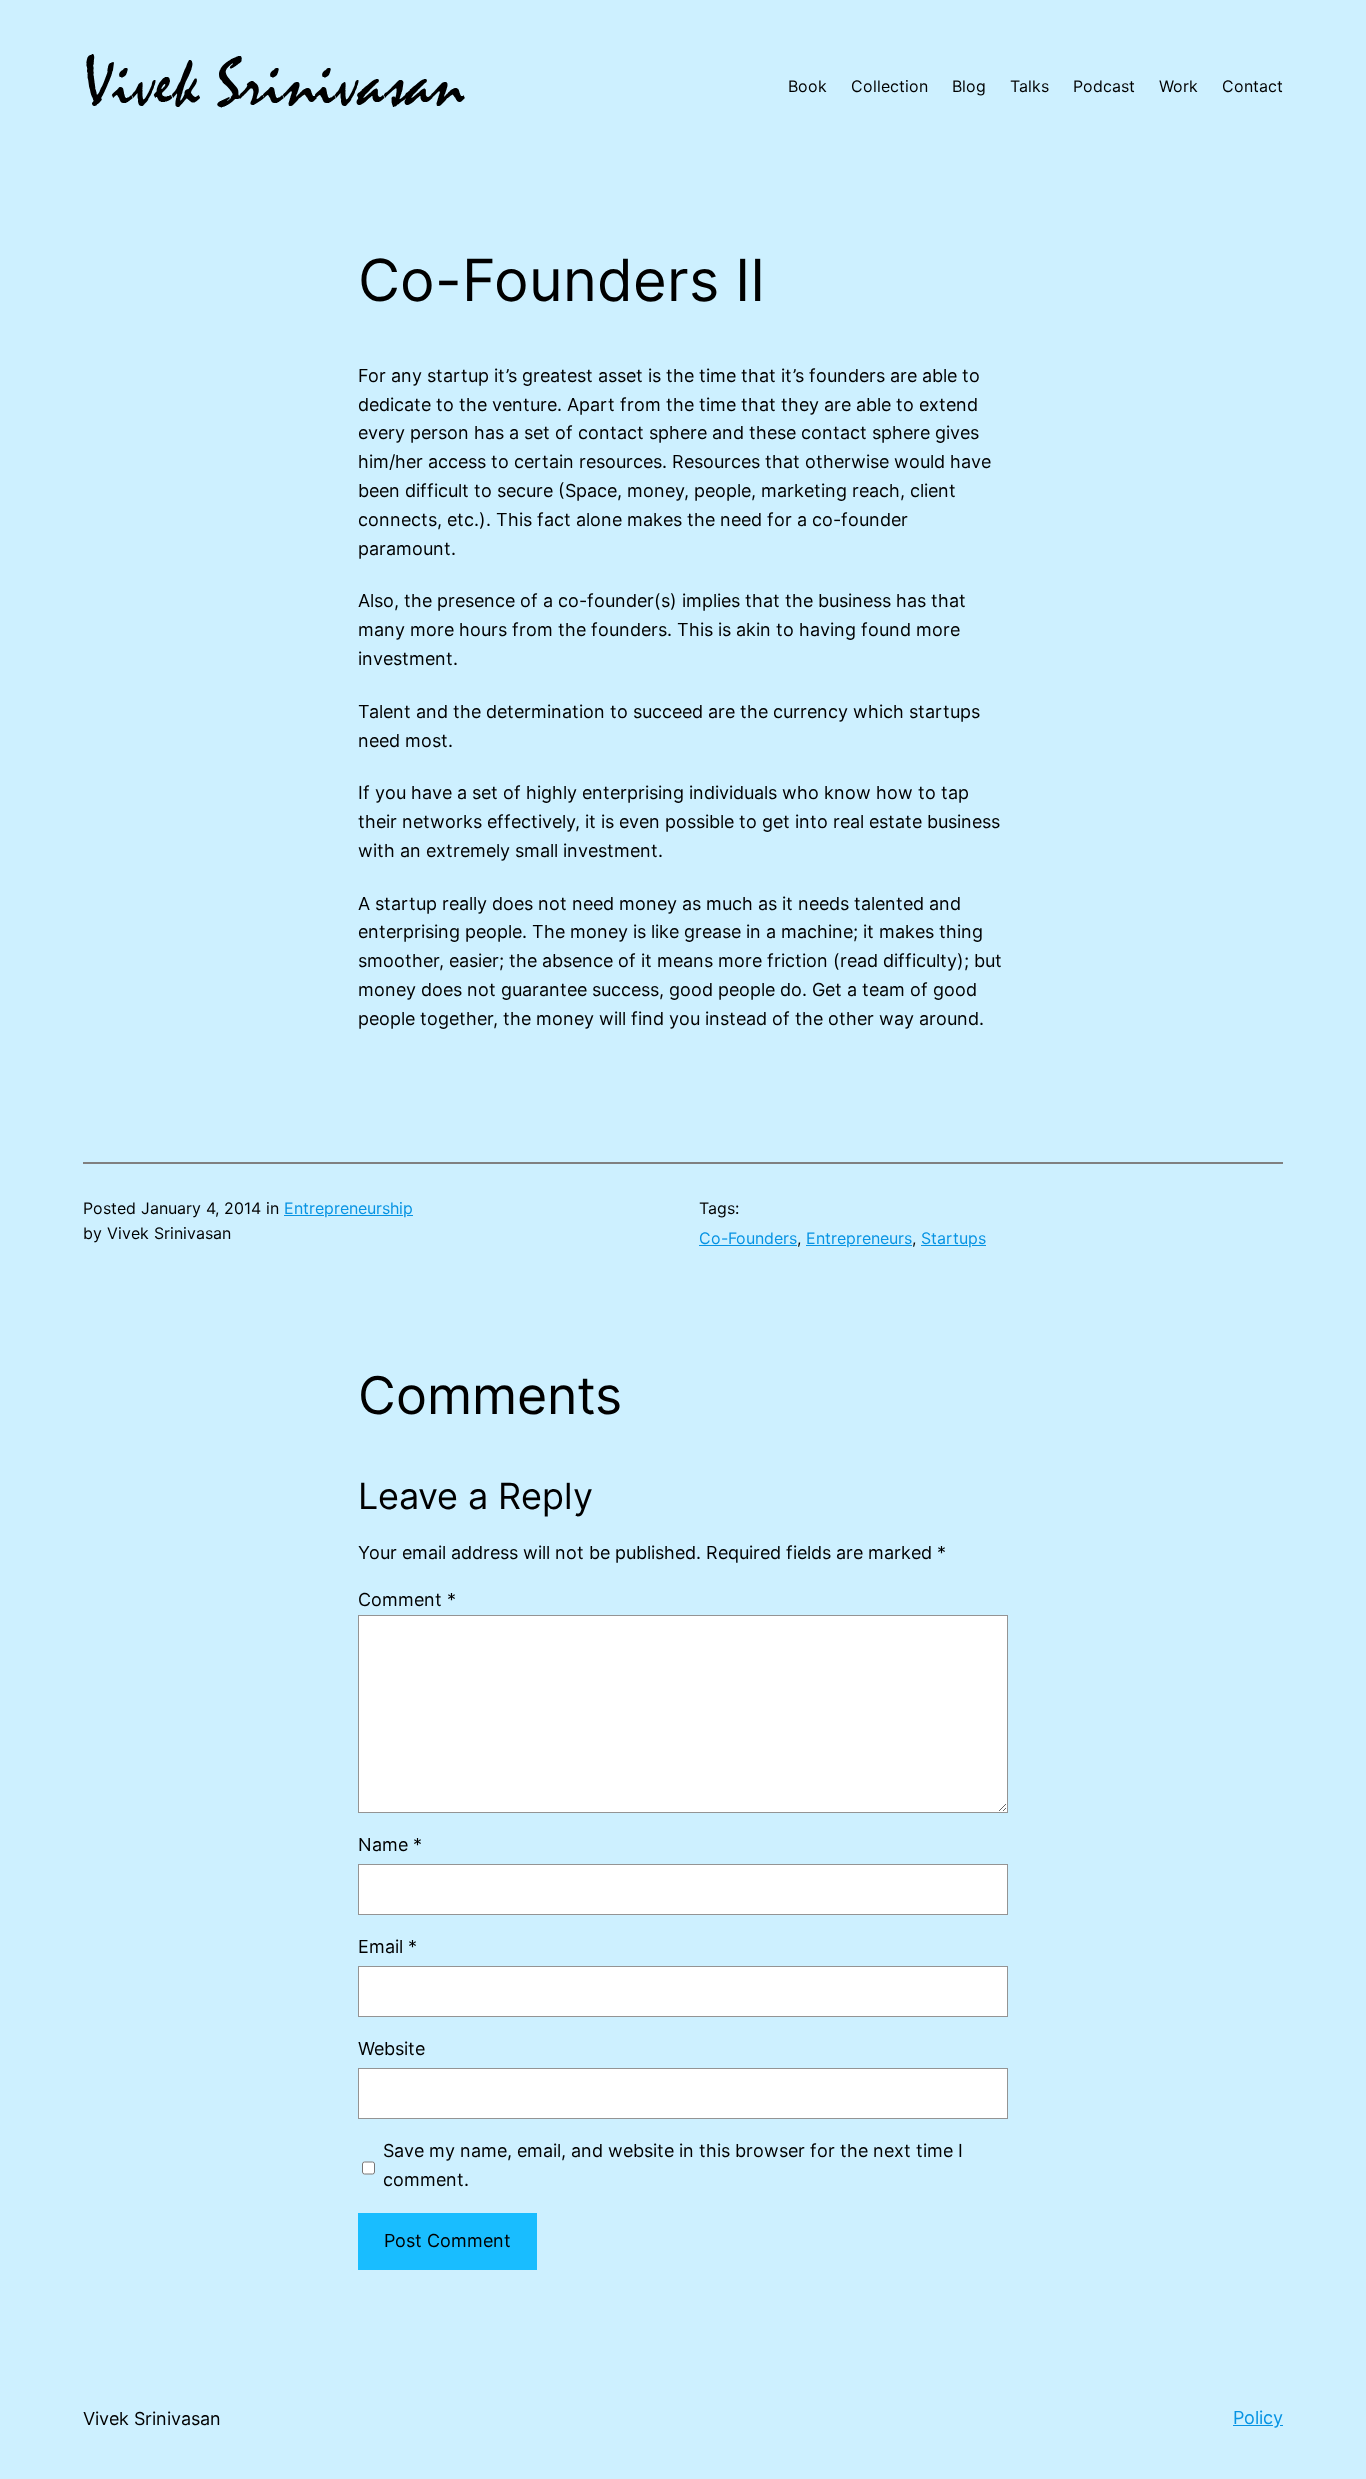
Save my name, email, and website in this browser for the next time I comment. (673, 2165)
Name (390, 1844)
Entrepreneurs (859, 1238)
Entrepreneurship (348, 1208)
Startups (953, 1238)
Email (387, 1946)
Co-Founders (748, 1238)
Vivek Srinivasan (152, 2418)
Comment (407, 1599)
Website (391, 2048)
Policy (1258, 2417)
